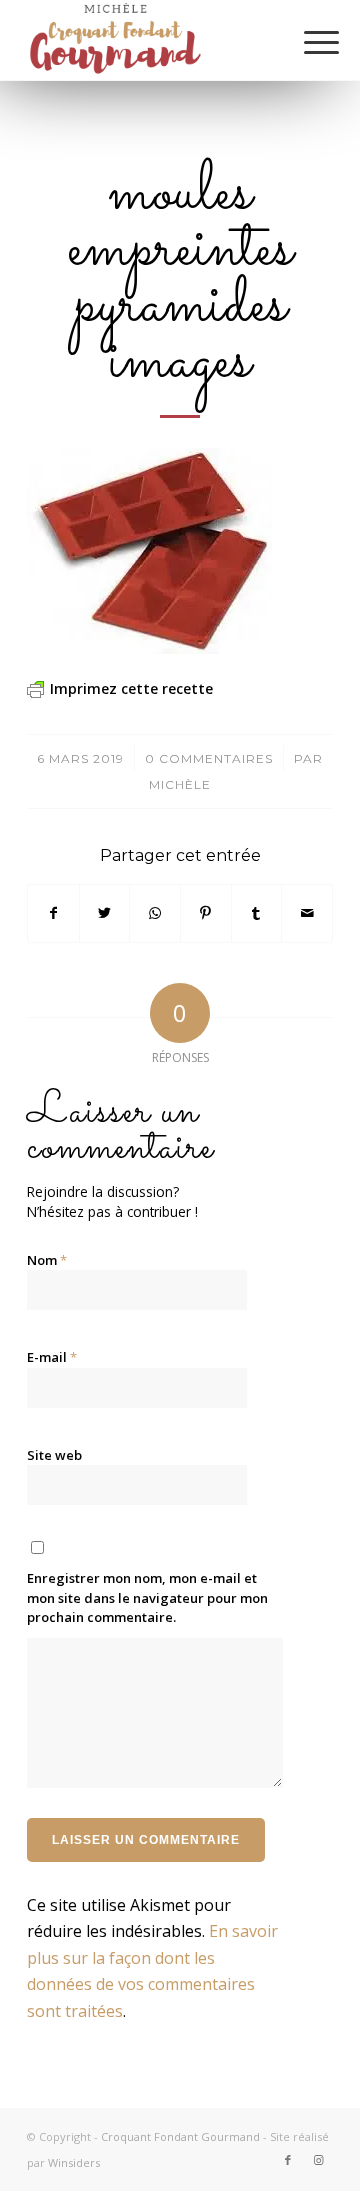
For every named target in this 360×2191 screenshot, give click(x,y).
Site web (54, 1455)
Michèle (180, 784)
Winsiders (74, 2162)
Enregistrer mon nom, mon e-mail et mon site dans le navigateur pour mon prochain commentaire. (147, 1597)
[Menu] (306, 42)
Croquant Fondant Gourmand (180, 2136)
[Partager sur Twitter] (105, 913)
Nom (47, 1260)
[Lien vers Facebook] (288, 2160)
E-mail (52, 1357)
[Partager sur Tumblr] (257, 913)
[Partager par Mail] (307, 913)
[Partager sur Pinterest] (206, 913)
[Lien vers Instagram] (318, 2160)
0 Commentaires (209, 758)
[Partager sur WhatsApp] (155, 913)
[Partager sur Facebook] (53, 913)
